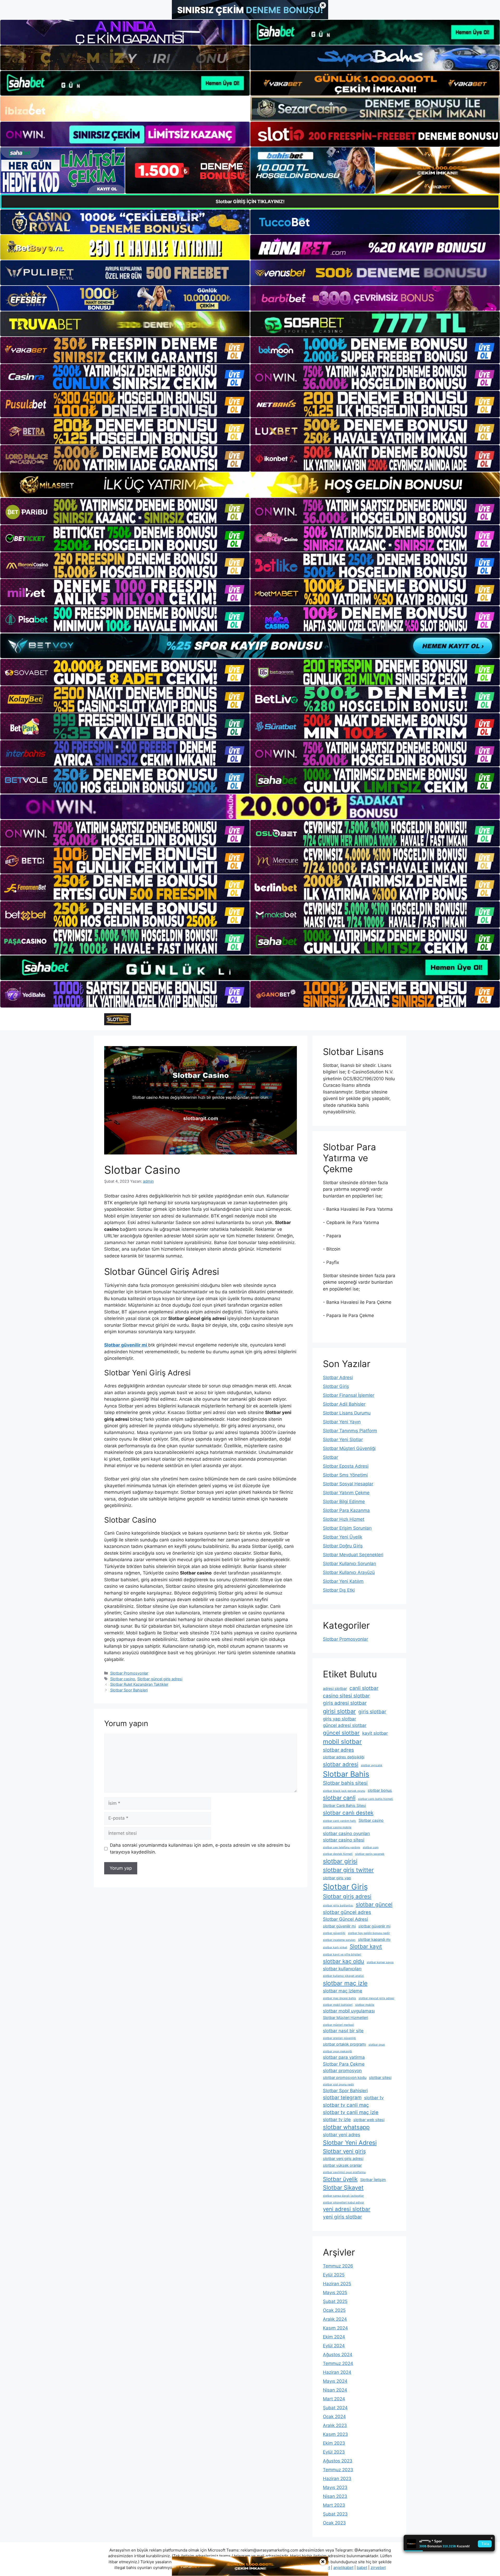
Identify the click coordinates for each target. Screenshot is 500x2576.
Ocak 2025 (334, 2310)
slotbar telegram (342, 2098)
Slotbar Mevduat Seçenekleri (353, 1555)
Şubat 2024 (335, 2408)
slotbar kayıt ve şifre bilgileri (342, 1954)
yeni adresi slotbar (347, 2209)
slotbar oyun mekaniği (337, 2051)
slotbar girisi (340, 1861)
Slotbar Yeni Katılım (343, 1581)
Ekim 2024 (334, 2337)
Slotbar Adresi (338, 1377)
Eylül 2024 (334, 2346)
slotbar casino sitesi (344, 1840)
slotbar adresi (341, 1764)
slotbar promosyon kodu (345, 2077)
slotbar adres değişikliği (344, 1757)
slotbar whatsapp (346, 2127)
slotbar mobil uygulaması (349, 2011)
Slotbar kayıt (366, 1946)
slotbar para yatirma (344, 2057)
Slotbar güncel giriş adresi (160, 1679)
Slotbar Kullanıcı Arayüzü (349, 1572)
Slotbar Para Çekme (344, 2064)
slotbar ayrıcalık (372, 1765)
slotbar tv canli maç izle (351, 2112)
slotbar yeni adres (342, 2135)
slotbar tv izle (337, 2120)
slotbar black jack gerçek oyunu (344, 1791)
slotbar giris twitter (348, 1870)
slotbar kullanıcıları (342, 1969)
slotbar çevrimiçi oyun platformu (344, 2172)
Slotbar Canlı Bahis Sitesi (344, 1805)
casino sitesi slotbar (346, 1696)
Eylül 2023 (334, 2452)
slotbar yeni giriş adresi (343, 2158)
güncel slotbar (341, 1733)
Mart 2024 (334, 2399)
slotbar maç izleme (343, 1991)
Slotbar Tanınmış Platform (350, 1431)
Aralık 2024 (335, 2319)
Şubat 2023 (335, 2514)
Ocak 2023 (334, 2523)
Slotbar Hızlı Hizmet (344, 1519)
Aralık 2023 (335, 2425)
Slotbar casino (123, 1679)
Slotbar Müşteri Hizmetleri (345, 2018)
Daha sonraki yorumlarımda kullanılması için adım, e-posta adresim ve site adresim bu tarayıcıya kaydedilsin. (200, 1849)
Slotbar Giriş (336, 1386)
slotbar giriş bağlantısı (338, 1905)
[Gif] (250, 485)
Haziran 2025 (337, 2284)
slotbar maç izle (345, 1983)
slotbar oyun (377, 2045)
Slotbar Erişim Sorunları (347, 1528)
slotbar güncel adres (347, 1912)
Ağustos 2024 (338, 2355)
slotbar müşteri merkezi (339, 2025)
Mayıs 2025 (335, 2293)
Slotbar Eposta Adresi (346, 1466)
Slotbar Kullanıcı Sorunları (349, 1564)
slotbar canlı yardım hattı (339, 1821)
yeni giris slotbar (342, 2217)
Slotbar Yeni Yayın (342, 1422)
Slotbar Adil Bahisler (344, 1404)
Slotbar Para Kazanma (346, 1510)
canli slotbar (364, 1688)
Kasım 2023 (335, 2434)
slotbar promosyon (342, 2071)
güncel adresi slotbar (345, 1725)
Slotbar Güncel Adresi (345, 1919)
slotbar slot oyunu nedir (339, 2084)
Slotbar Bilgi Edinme (344, 1502)
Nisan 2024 (335, 2390)
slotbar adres (338, 1750)
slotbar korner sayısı (380, 1962)
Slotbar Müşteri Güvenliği (349, 1448)
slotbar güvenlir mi (374, 1926)
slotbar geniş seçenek (370, 1854)
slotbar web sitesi (369, 2120)
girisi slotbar (339, 1711)
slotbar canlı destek (348, 1813)
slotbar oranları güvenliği (339, 2038)
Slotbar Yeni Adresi (350, 2143)
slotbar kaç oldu (343, 1961)
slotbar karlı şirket (335, 1947)
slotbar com (371, 1847)
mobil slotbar (342, 1742)
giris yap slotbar (339, 1719)
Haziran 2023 (337, 2479)
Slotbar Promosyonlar (129, 1673)
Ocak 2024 (334, 2417)
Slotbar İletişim (373, 2180)
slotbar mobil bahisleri (338, 2005)
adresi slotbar (335, 1688)
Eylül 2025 (334, 2275)
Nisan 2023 (335, 2496)
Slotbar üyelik (340, 2179)
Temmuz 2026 (338, 2266)
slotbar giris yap (337, 1878)
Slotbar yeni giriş (344, 2151)
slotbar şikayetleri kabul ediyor (343, 2203)
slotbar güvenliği (334, 1933)
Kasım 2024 (335, 2328)
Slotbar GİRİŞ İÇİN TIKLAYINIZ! (250, 202)
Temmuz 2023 (338, 2470)
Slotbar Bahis (346, 1774)
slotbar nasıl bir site (343, 2031)
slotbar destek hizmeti (338, 1854)
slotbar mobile (365, 2005)
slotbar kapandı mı (374, 1939)
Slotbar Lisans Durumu (347, 1413)
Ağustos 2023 (338, 2461)
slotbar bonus (380, 1790)
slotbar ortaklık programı (344, 2044)
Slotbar (330, 1457)
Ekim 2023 (334, 2443)
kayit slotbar (375, 1733)
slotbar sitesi (380, 2077)
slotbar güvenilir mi (339, 1926)
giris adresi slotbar (345, 1703)
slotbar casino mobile (337, 1827)
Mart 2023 (334, 2505)
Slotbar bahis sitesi (345, 1783)
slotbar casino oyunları (346, 1833)
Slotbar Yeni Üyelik (343, 1537)
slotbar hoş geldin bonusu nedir (369, 1933)
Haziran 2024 (337, 2372)
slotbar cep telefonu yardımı (342, 1847)
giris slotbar (372, 1712)
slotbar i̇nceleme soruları (339, 1940)
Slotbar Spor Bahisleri (129, 1690)
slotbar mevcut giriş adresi (376, 1998)
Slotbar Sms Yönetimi (345, 1475)
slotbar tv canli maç (346, 2105)
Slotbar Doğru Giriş (343, 1546)
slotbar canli (339, 1798)
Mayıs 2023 (335, 2487)
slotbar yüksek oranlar (342, 2165)
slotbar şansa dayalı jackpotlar (343, 2196)
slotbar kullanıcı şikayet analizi (343, 1976)
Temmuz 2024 (338, 2363)
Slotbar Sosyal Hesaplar (348, 1484)
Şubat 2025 (335, 2301)
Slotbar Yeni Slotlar (343, 1440)
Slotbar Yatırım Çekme (346, 1493)
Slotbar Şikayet (343, 2188)
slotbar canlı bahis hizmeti (376, 1799)
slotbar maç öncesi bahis (339, 1998)
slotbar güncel (374, 1904)
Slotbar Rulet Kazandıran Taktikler (139, 1684)
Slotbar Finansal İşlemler (349, 1395)
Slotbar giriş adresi (347, 1896)
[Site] (125, 350)
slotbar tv (374, 2098)
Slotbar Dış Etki (339, 1590)
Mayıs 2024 (335, 2381)
